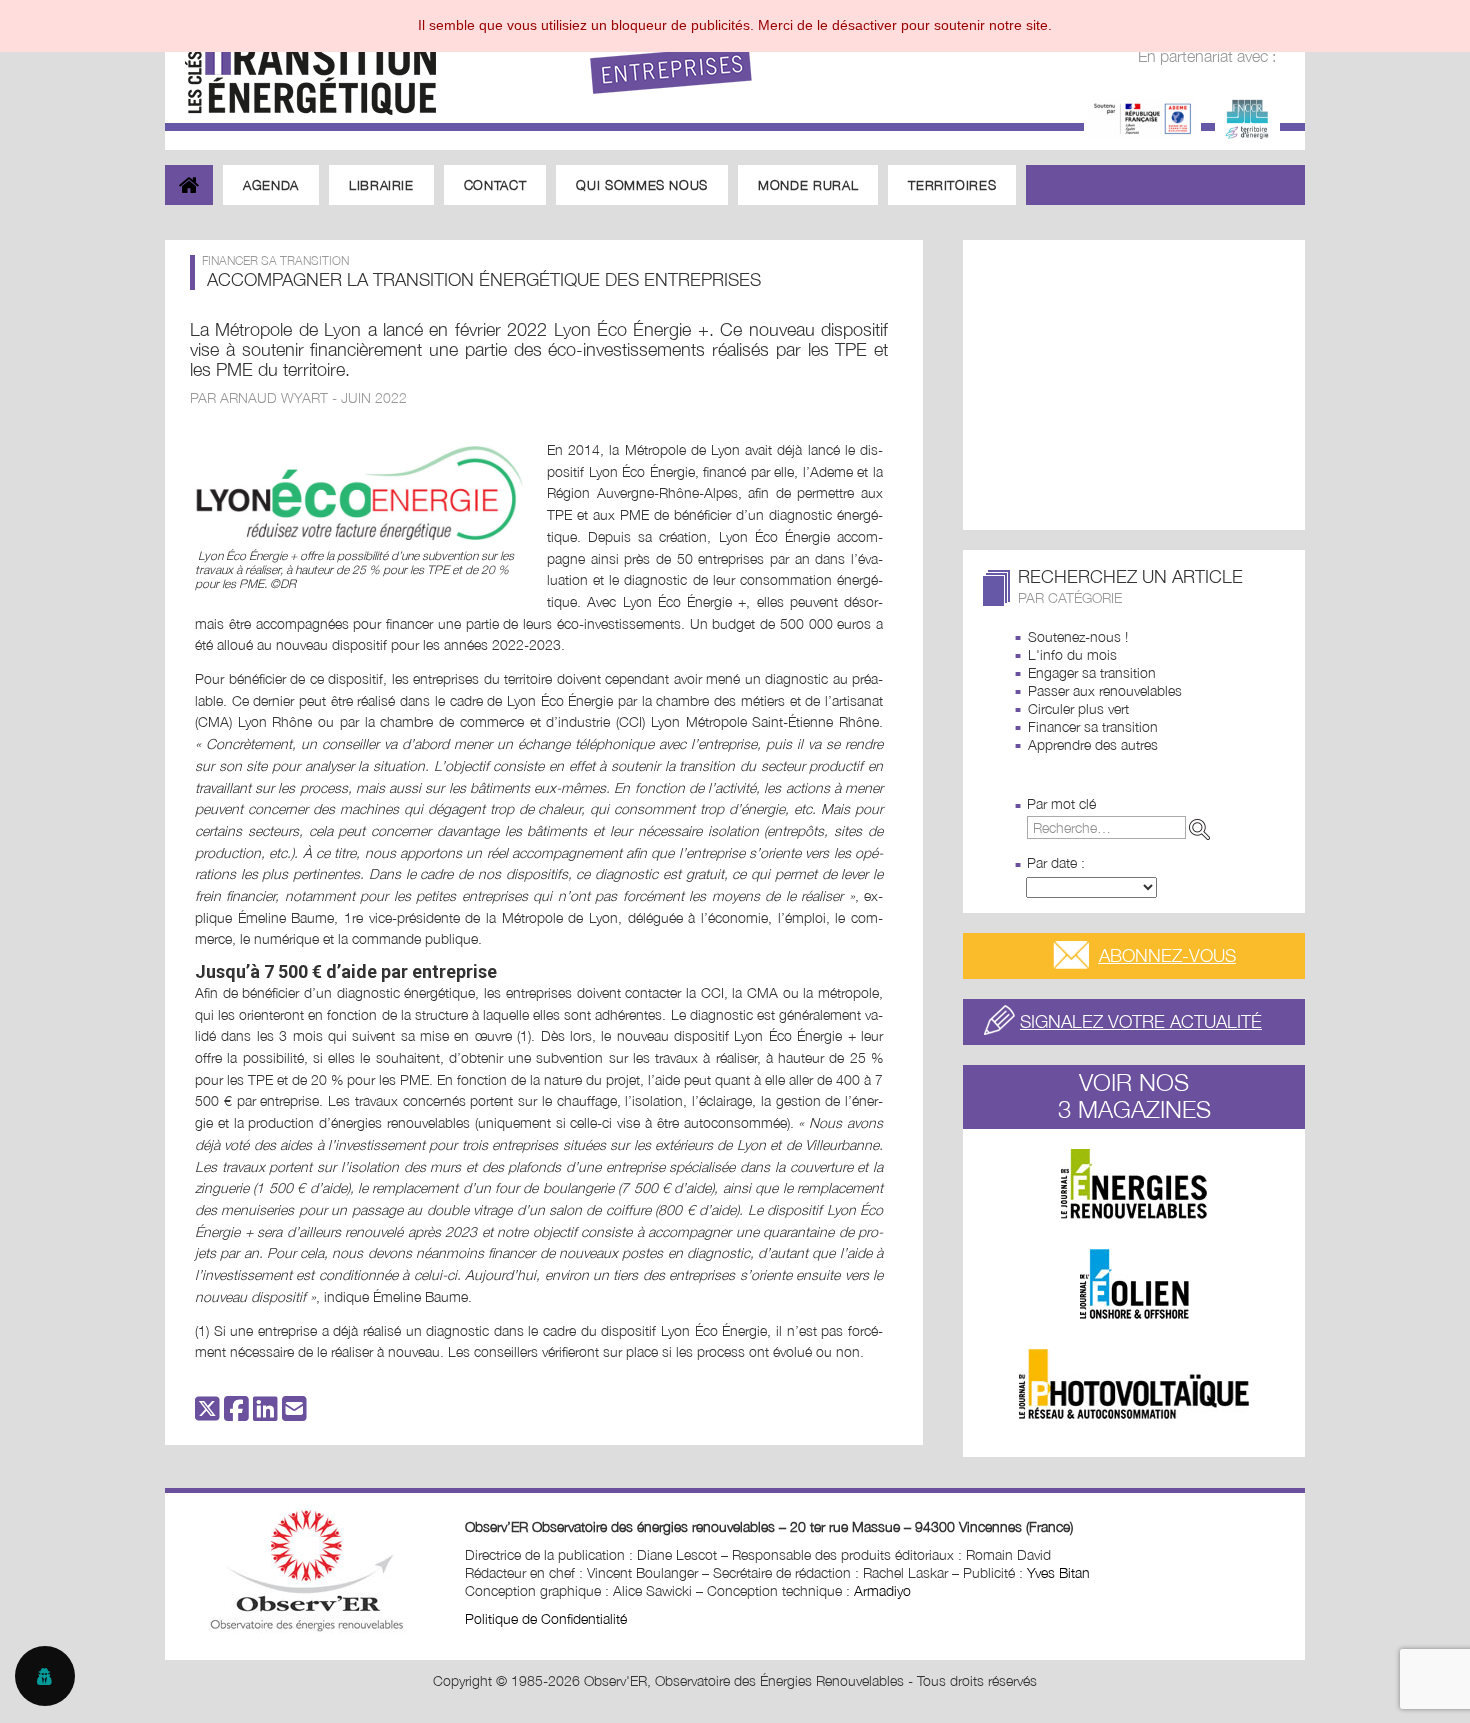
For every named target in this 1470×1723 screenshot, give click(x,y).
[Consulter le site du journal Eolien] (1134, 1284)
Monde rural (808, 185)
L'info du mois (1072, 654)
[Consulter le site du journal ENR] (1134, 1184)
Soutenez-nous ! (1078, 636)
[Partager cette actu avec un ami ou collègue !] (294, 1413)
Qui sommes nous (642, 185)
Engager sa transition (1092, 672)
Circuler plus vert (1078, 708)
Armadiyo (882, 1590)
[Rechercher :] (1122, 827)
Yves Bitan (1058, 1572)
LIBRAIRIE (381, 185)
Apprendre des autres (1093, 744)
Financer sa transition (1093, 726)
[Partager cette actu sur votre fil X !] (207, 1413)
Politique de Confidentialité (546, 1618)
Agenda (271, 185)
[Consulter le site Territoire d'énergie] (1247, 116)
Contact (495, 185)
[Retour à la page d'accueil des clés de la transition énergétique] (300, 62)
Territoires (952, 185)
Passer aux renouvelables (1105, 690)
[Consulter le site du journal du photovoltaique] (1134, 1384)
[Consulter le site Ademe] (1142, 116)
